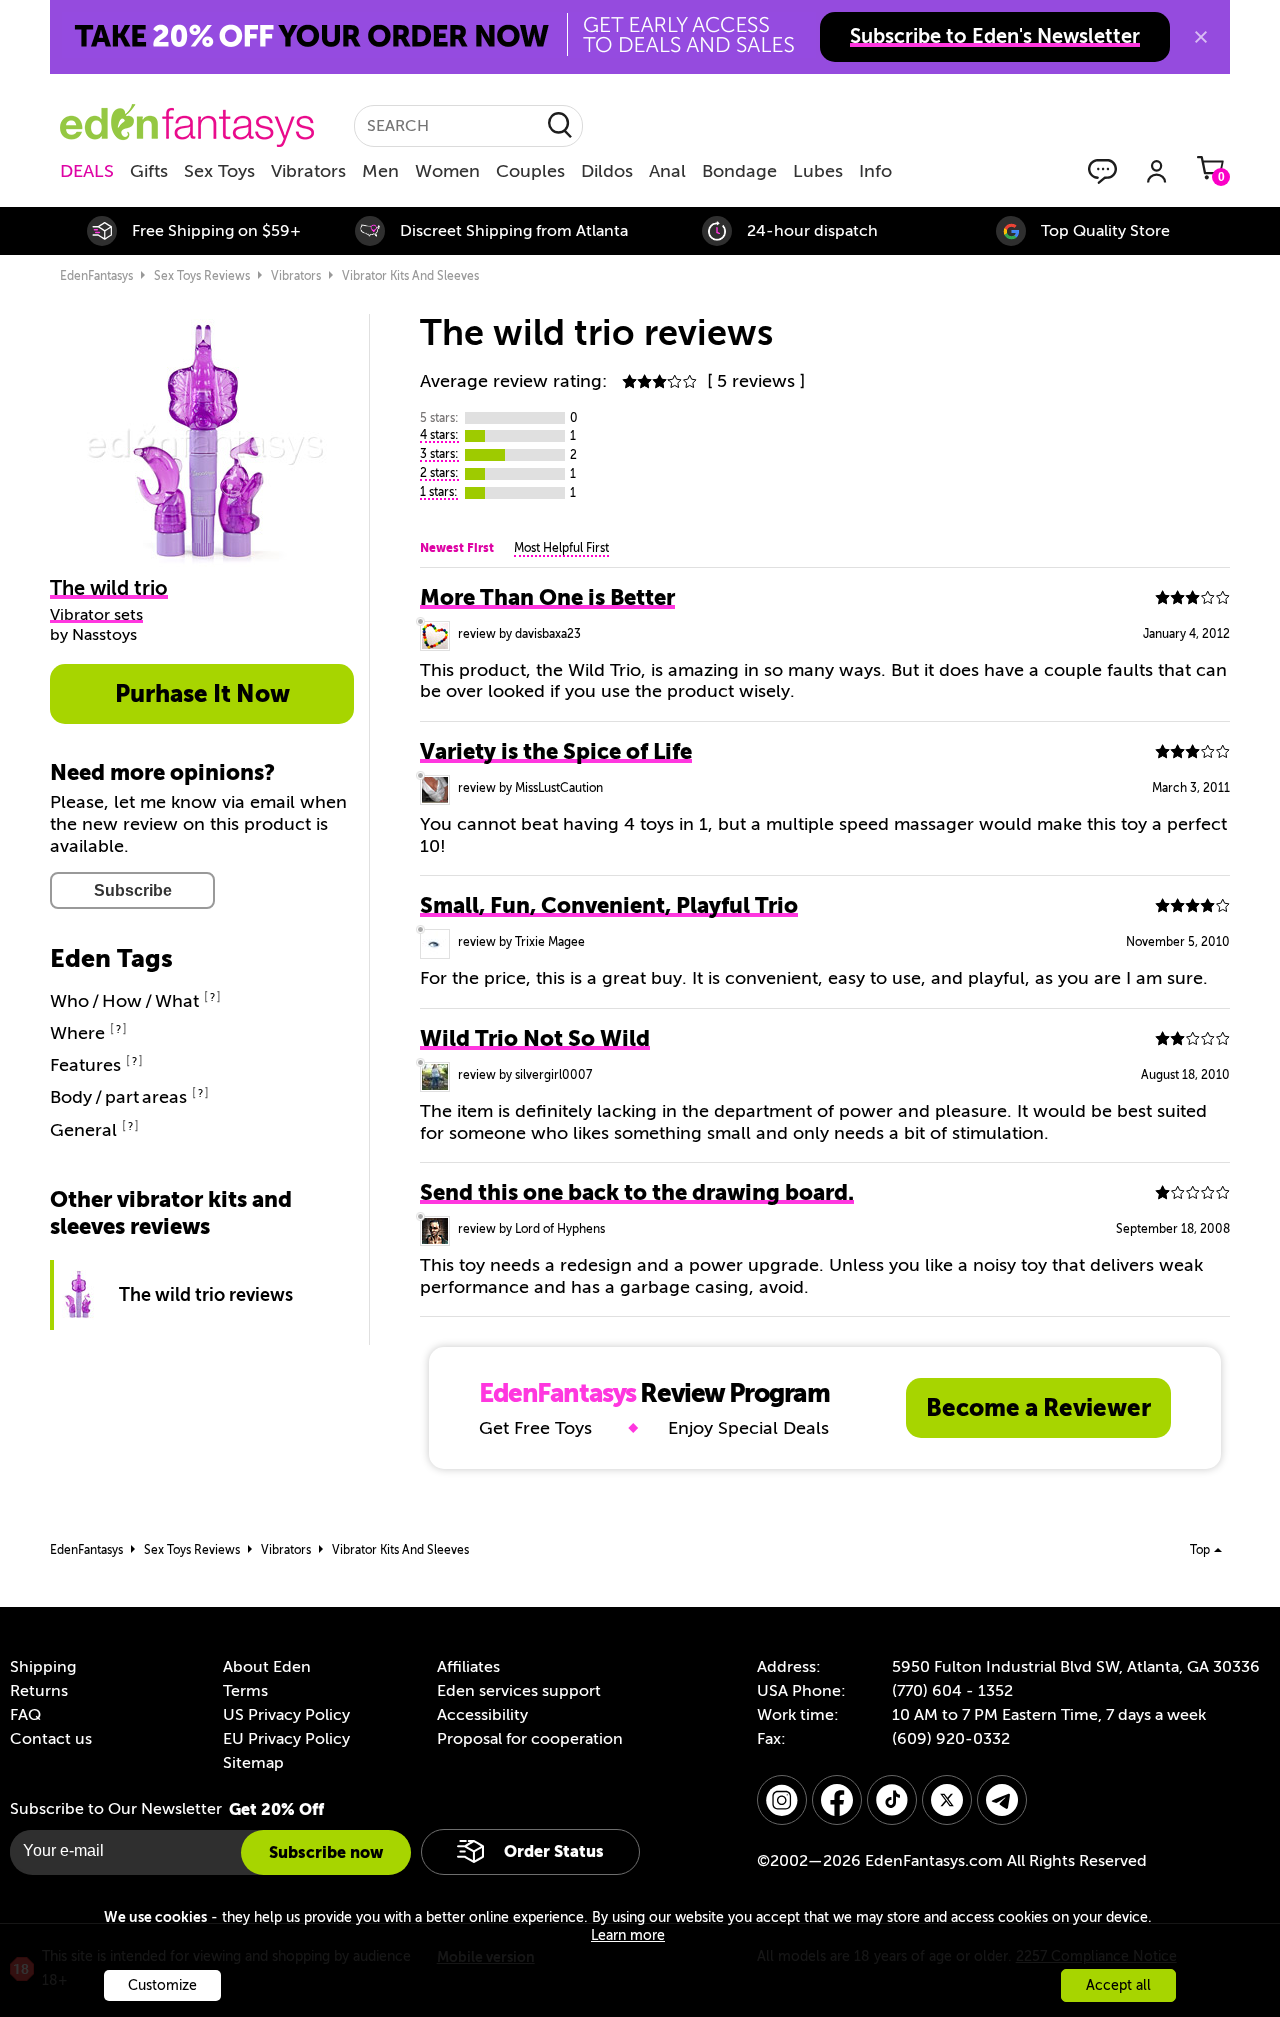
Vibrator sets (96, 615)
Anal (667, 171)
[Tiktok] (892, 1800)
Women (447, 171)
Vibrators (308, 171)
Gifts (149, 171)
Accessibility (482, 1715)
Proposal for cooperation (530, 1739)
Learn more (628, 1935)
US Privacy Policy (286, 1715)
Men (380, 171)
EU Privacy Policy (286, 1739)
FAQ (25, 1715)
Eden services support (519, 1691)
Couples (530, 171)
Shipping (43, 1667)
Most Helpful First (561, 548)
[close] (1201, 37)
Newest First (457, 548)
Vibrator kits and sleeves (410, 276)
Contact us (51, 1739)
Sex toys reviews (202, 276)
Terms (245, 1691)
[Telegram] (1002, 1800)
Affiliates (468, 1667)
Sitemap (253, 1763)
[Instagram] (782, 1800)
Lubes (818, 171)
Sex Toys (219, 171)
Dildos (607, 171)
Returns (39, 1691)
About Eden (267, 1667)
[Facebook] (837, 1800)
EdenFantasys (96, 276)
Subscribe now (326, 1852)
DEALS (87, 171)
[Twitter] (947, 1800)
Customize (162, 1985)
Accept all (1118, 1985)
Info (875, 171)
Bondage (739, 171)
